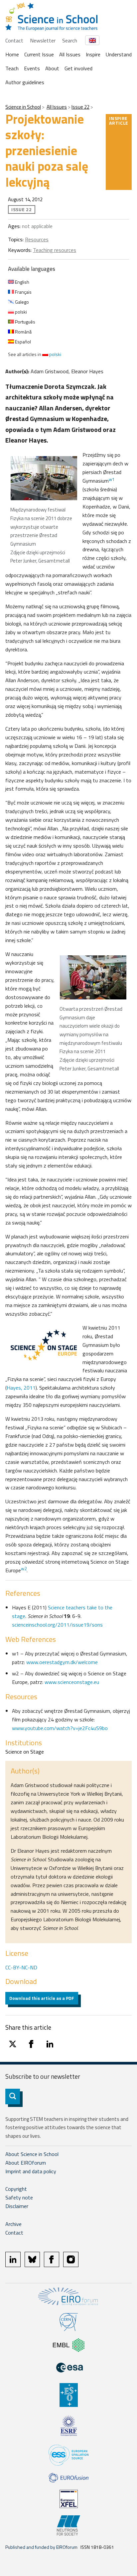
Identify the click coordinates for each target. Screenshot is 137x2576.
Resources (37, 239)
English (22, 282)
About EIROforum (26, 2163)
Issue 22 (80, 107)
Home (12, 54)
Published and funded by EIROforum (41, 2547)
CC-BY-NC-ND (21, 1967)
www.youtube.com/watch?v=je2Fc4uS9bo (60, 1728)
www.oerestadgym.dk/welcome (62, 1662)
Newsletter (43, 40)
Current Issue (39, 54)
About (52, 68)
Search (70, 40)
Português (25, 322)
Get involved (78, 68)
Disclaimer (17, 2206)
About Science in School (32, 2154)
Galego (21, 302)
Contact (14, 40)
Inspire (93, 54)
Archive (13, 2224)
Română (23, 332)
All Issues (70, 54)
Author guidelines (25, 82)
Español (22, 342)
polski (20, 312)
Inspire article (119, 120)
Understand (119, 54)
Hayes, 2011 (21, 1388)
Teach (12, 68)
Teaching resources (55, 250)
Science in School (23, 107)
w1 (112, 479)
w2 (24, 1569)
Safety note (19, 2197)
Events (32, 68)
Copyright (16, 2189)
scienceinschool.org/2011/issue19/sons (57, 1625)
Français (23, 292)
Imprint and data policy (31, 2171)
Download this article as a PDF (42, 1998)
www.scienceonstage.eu (72, 1682)
